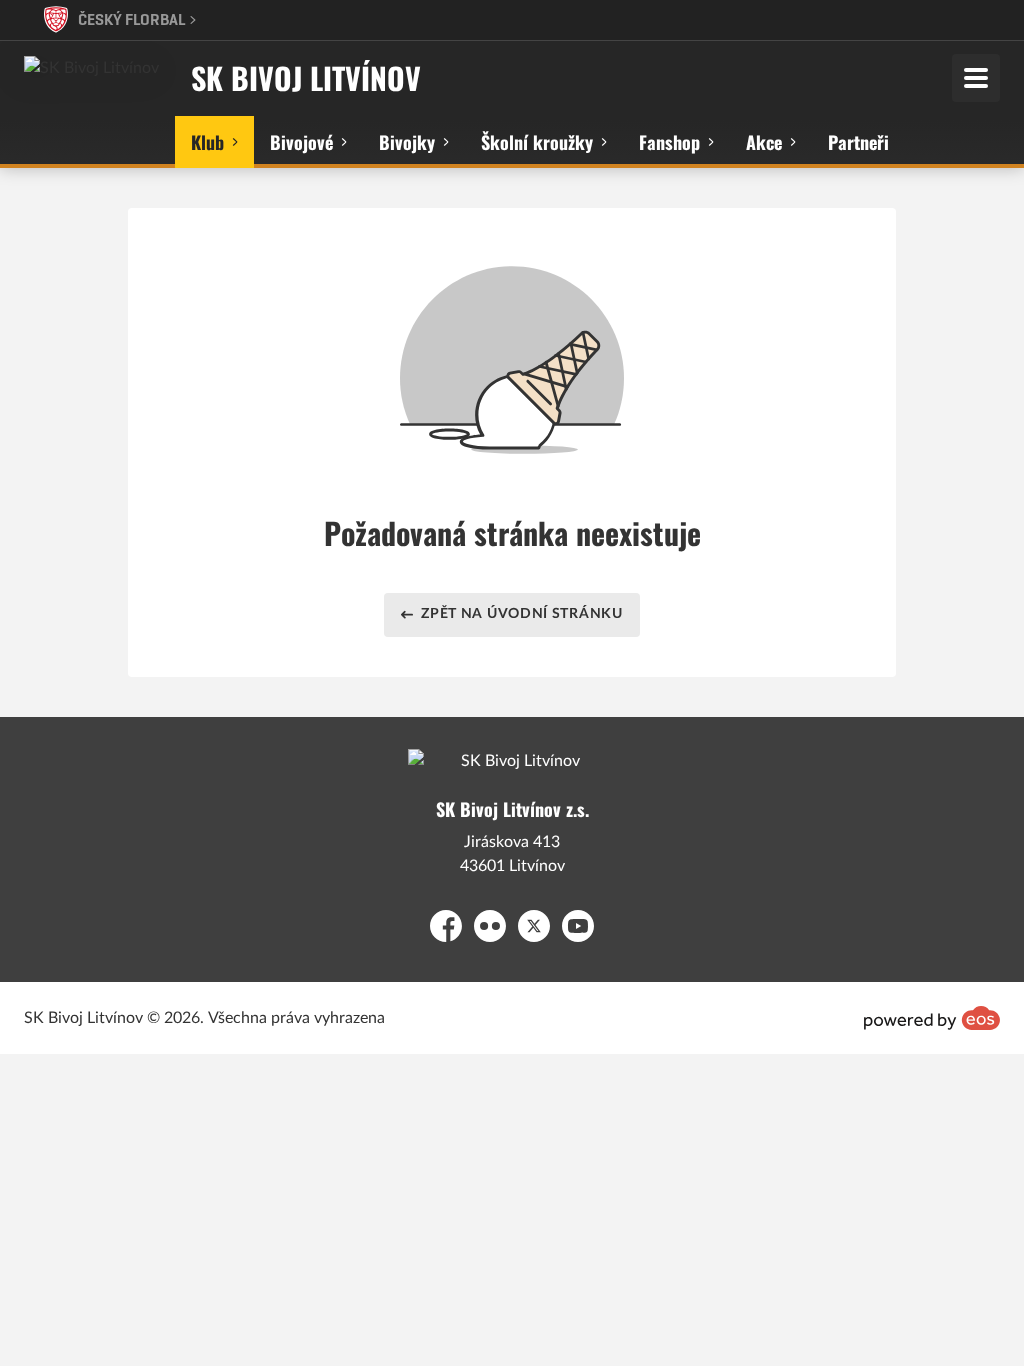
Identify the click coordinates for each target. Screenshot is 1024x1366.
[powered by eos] (932, 1018)
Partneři (858, 142)
